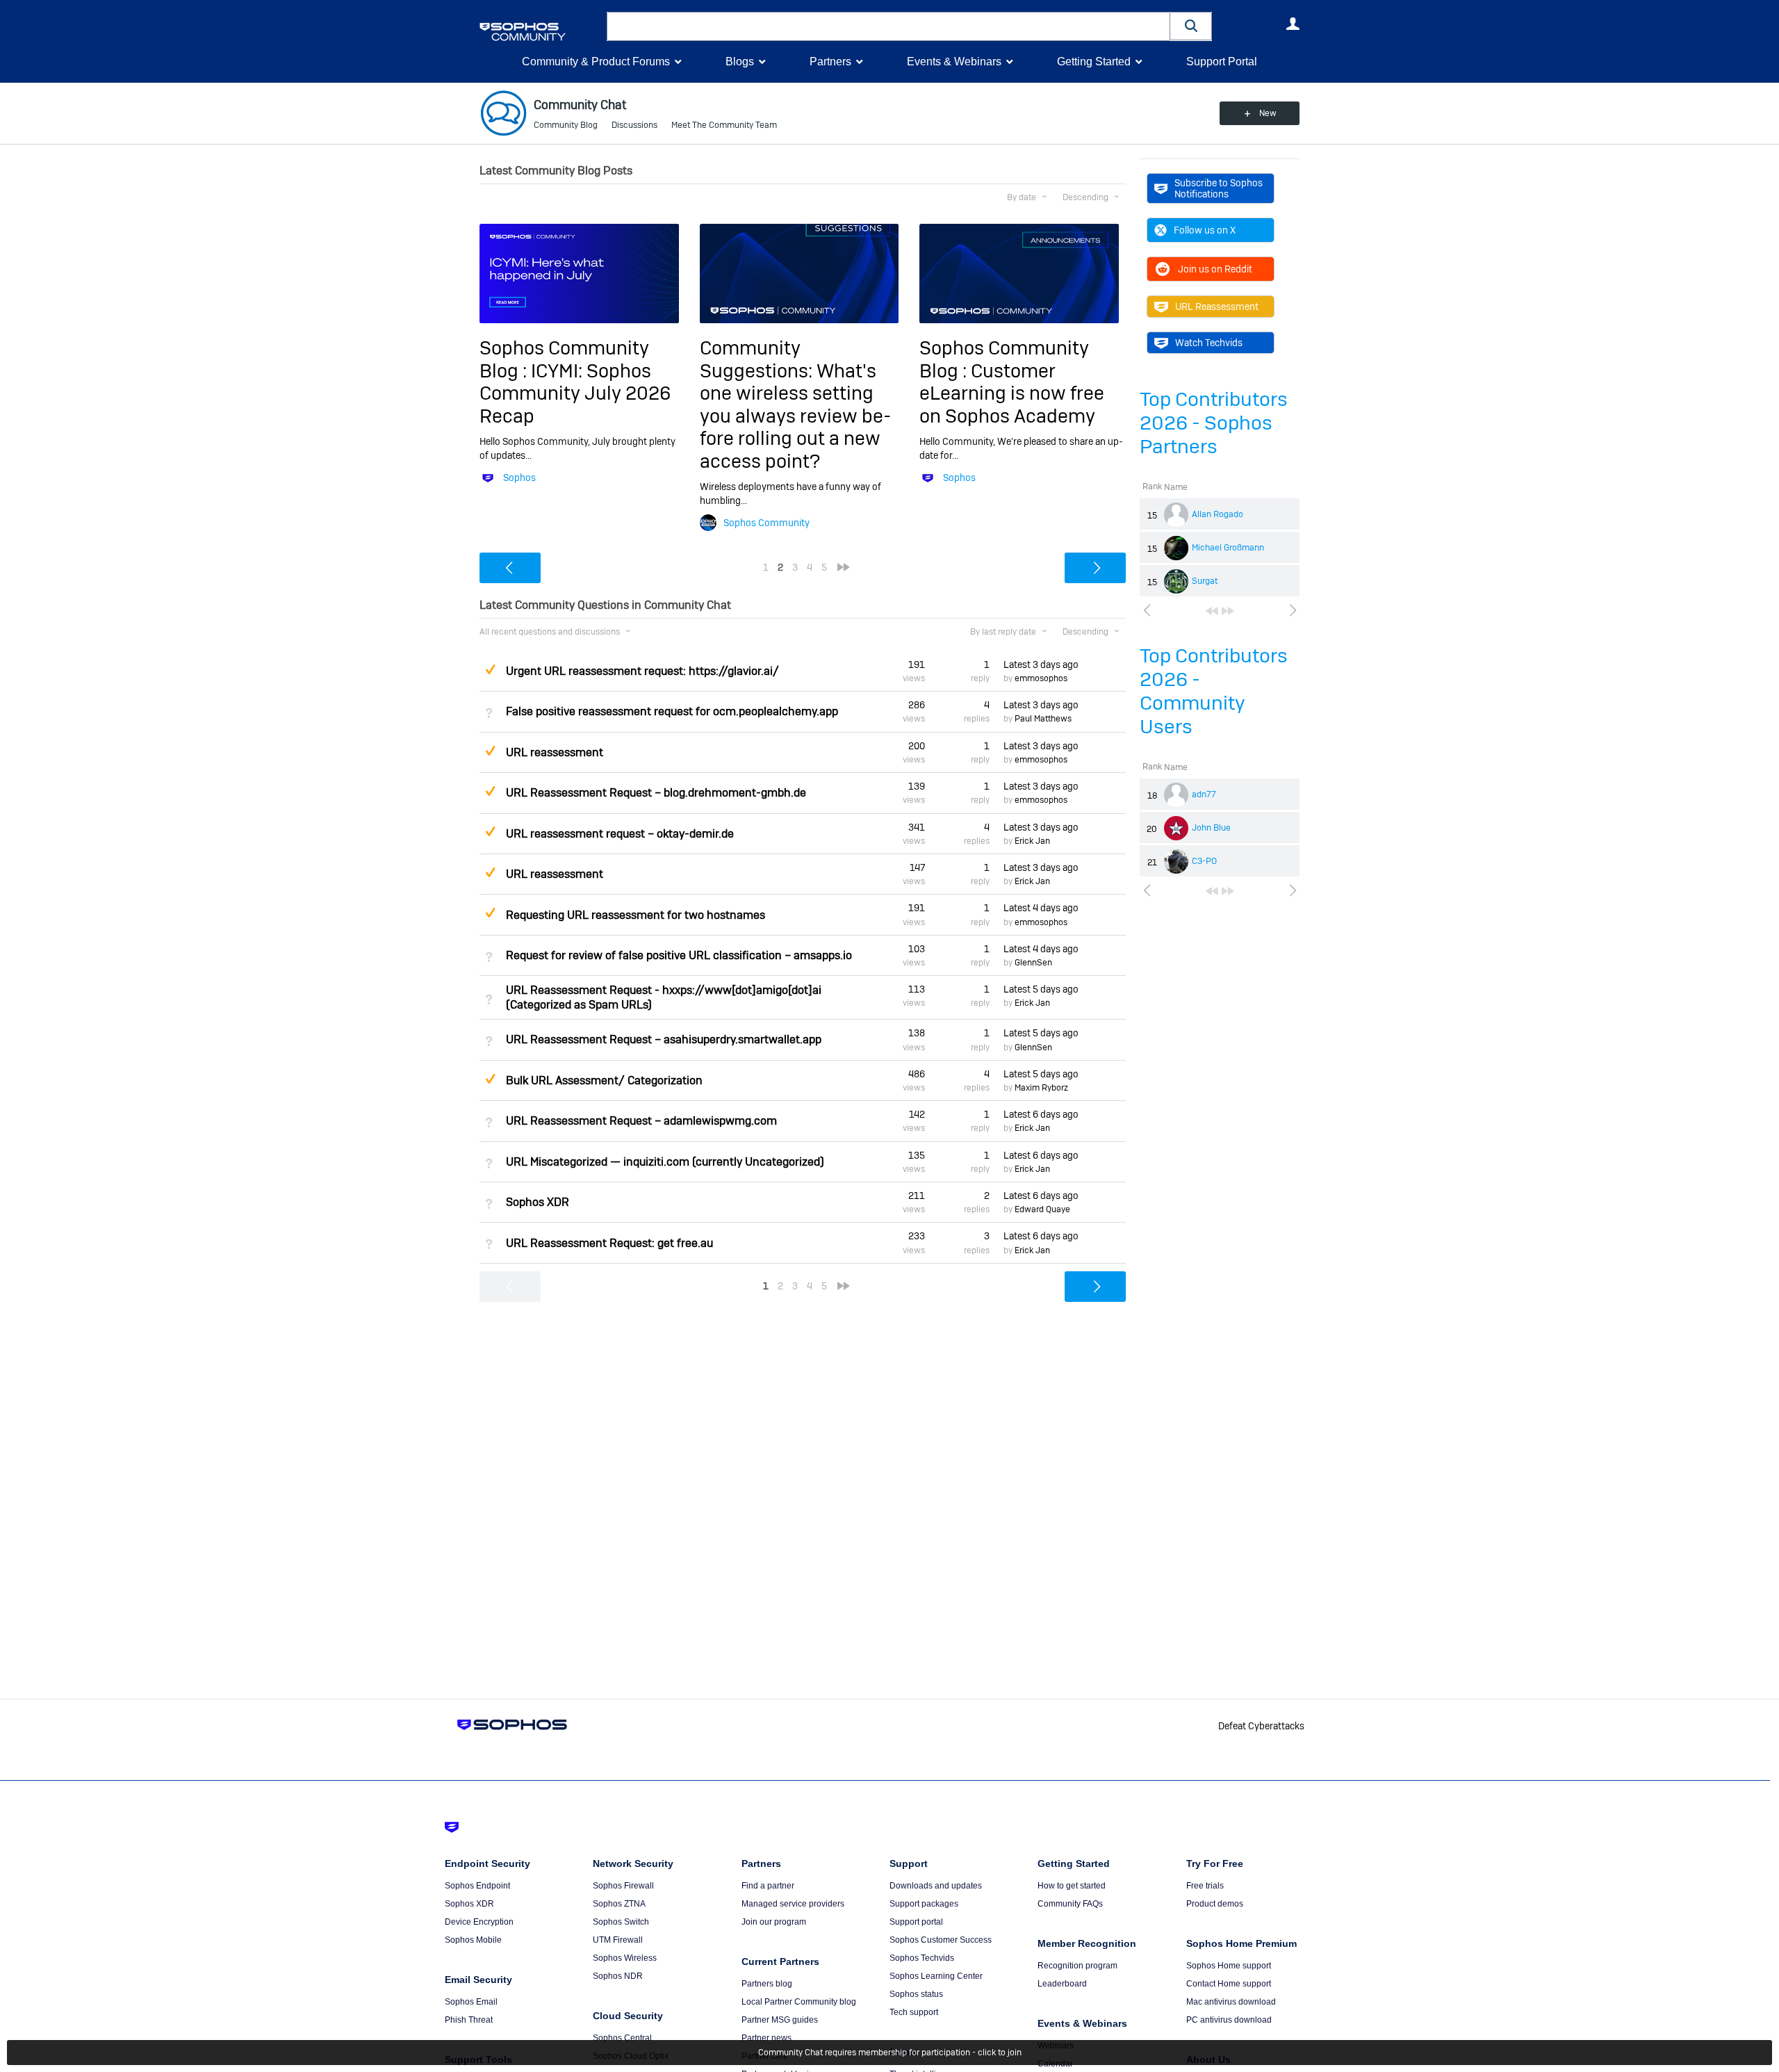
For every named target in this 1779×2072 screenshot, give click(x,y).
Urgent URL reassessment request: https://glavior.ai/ (642, 671)
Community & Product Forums (596, 62)
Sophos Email (471, 2002)
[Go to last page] (1228, 611)
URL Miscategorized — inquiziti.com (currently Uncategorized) (665, 1162)
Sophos (519, 478)
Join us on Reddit (1215, 269)
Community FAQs (1070, 1904)
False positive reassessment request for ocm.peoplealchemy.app (672, 711)
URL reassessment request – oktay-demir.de (620, 834)
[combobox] (888, 26)
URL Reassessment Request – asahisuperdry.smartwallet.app (664, 1039)
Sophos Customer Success (941, 1940)
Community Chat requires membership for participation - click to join (890, 2053)
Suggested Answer (490, 669)
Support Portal (1222, 62)
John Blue (1211, 828)
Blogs (740, 62)
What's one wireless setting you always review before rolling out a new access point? (795, 416)
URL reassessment (555, 752)
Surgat (1205, 581)
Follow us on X (1205, 230)
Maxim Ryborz (1041, 1088)
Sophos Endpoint (477, 1886)
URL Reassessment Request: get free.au (609, 1243)
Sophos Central (622, 2038)
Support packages (924, 1904)
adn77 (1204, 794)
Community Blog (566, 125)
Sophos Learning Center (936, 1976)
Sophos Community (766, 523)
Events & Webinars (954, 62)
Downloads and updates (936, 1886)
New (1268, 113)
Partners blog (767, 1984)
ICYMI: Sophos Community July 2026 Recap (575, 393)
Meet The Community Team (724, 125)
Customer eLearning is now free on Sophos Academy (1012, 393)
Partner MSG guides (780, 2020)
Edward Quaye (1042, 1209)
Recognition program (1077, 1966)
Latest (1041, 664)
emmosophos (1041, 678)
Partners (830, 62)
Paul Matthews (1043, 719)
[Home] (540, 32)
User (1293, 24)
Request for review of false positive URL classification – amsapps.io (679, 955)
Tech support (914, 2012)
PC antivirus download (1229, 2020)
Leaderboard (1062, 1984)
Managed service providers (793, 1904)
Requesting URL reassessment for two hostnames (636, 915)
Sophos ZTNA (619, 1904)
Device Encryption (479, 1922)
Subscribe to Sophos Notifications (1219, 188)
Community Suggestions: (758, 359)
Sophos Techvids (922, 1958)
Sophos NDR (618, 1976)
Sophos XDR (538, 1202)
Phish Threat (469, 2020)
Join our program (774, 1922)
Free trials (1205, 1886)
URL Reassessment (1217, 307)
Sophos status (916, 1994)
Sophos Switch (621, 1922)
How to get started (1072, 1886)
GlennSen (1033, 963)
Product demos (1215, 1904)
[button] (1191, 26)
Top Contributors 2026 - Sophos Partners (1214, 423)
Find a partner (768, 1886)
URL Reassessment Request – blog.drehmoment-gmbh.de (656, 793)
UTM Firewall (618, 1940)
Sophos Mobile (473, 1940)
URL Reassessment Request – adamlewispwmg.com (641, 1121)
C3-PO (1204, 861)
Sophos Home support (1229, 1966)
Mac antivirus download (1231, 2002)
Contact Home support (1229, 1984)
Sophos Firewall (623, 1886)
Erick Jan (1032, 841)
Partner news (766, 2038)
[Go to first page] (1212, 611)
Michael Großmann (1228, 548)
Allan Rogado (1218, 514)
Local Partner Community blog (799, 2002)
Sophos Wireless (625, 1958)
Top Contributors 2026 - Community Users (1214, 691)
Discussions (634, 125)
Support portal (916, 1922)
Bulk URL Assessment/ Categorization (604, 1080)
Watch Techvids (1209, 343)
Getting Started (1094, 62)
